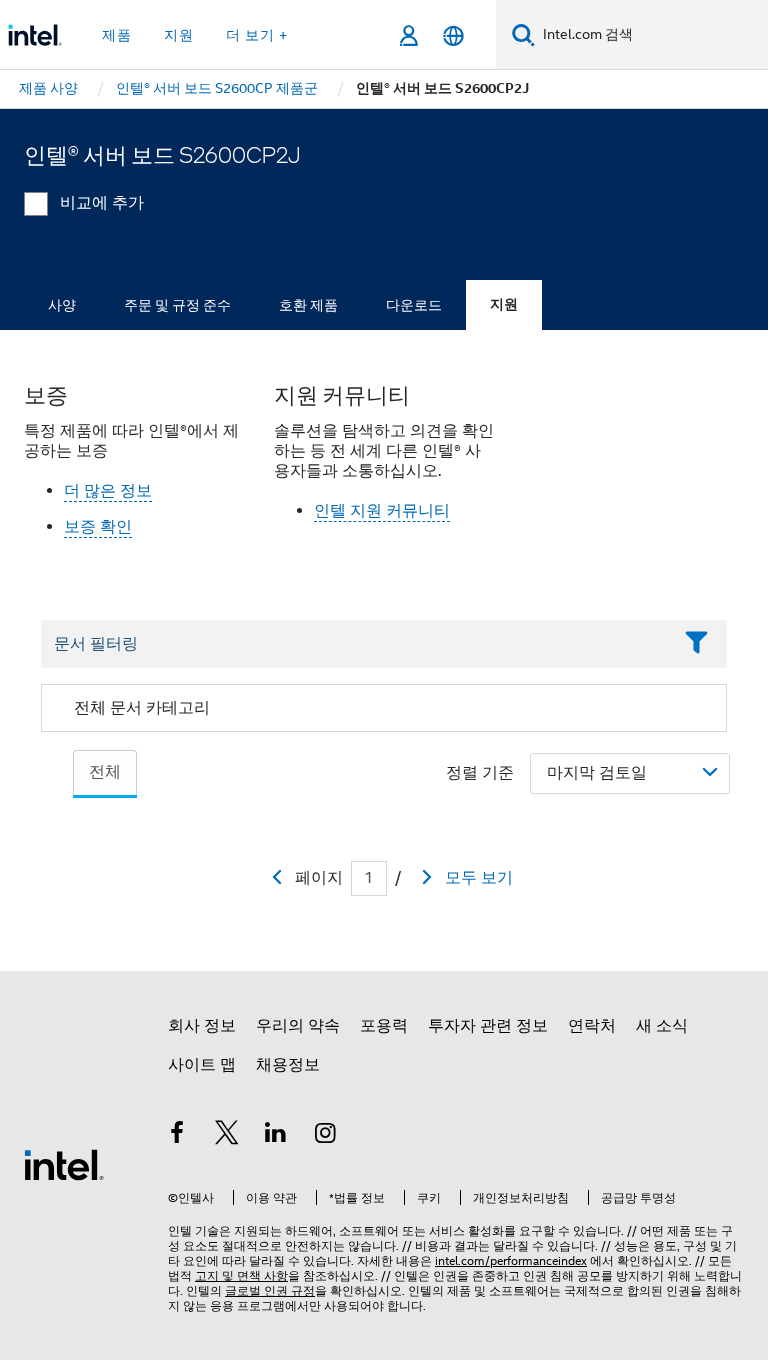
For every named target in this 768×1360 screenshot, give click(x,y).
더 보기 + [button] (257, 35)
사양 (62, 305)
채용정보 (288, 1065)
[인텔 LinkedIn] (276, 1136)
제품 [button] (117, 35)
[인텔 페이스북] (177, 1136)
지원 (504, 304)
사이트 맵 (202, 1065)
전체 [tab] (105, 772)
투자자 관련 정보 (488, 1026)
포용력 (384, 1026)
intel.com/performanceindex (511, 1260)
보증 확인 (98, 527)
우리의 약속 (298, 1026)
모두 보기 (479, 878)
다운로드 (414, 305)
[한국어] (453, 35)
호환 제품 (308, 305)
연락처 (592, 1026)
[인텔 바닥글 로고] (64, 1164)
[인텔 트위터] (227, 1136)
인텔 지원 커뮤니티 (382, 511)
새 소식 (662, 1026)
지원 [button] (179, 35)
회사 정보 (202, 1026)
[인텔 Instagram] (326, 1136)
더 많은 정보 (108, 491)
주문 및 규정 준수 (177, 305)
